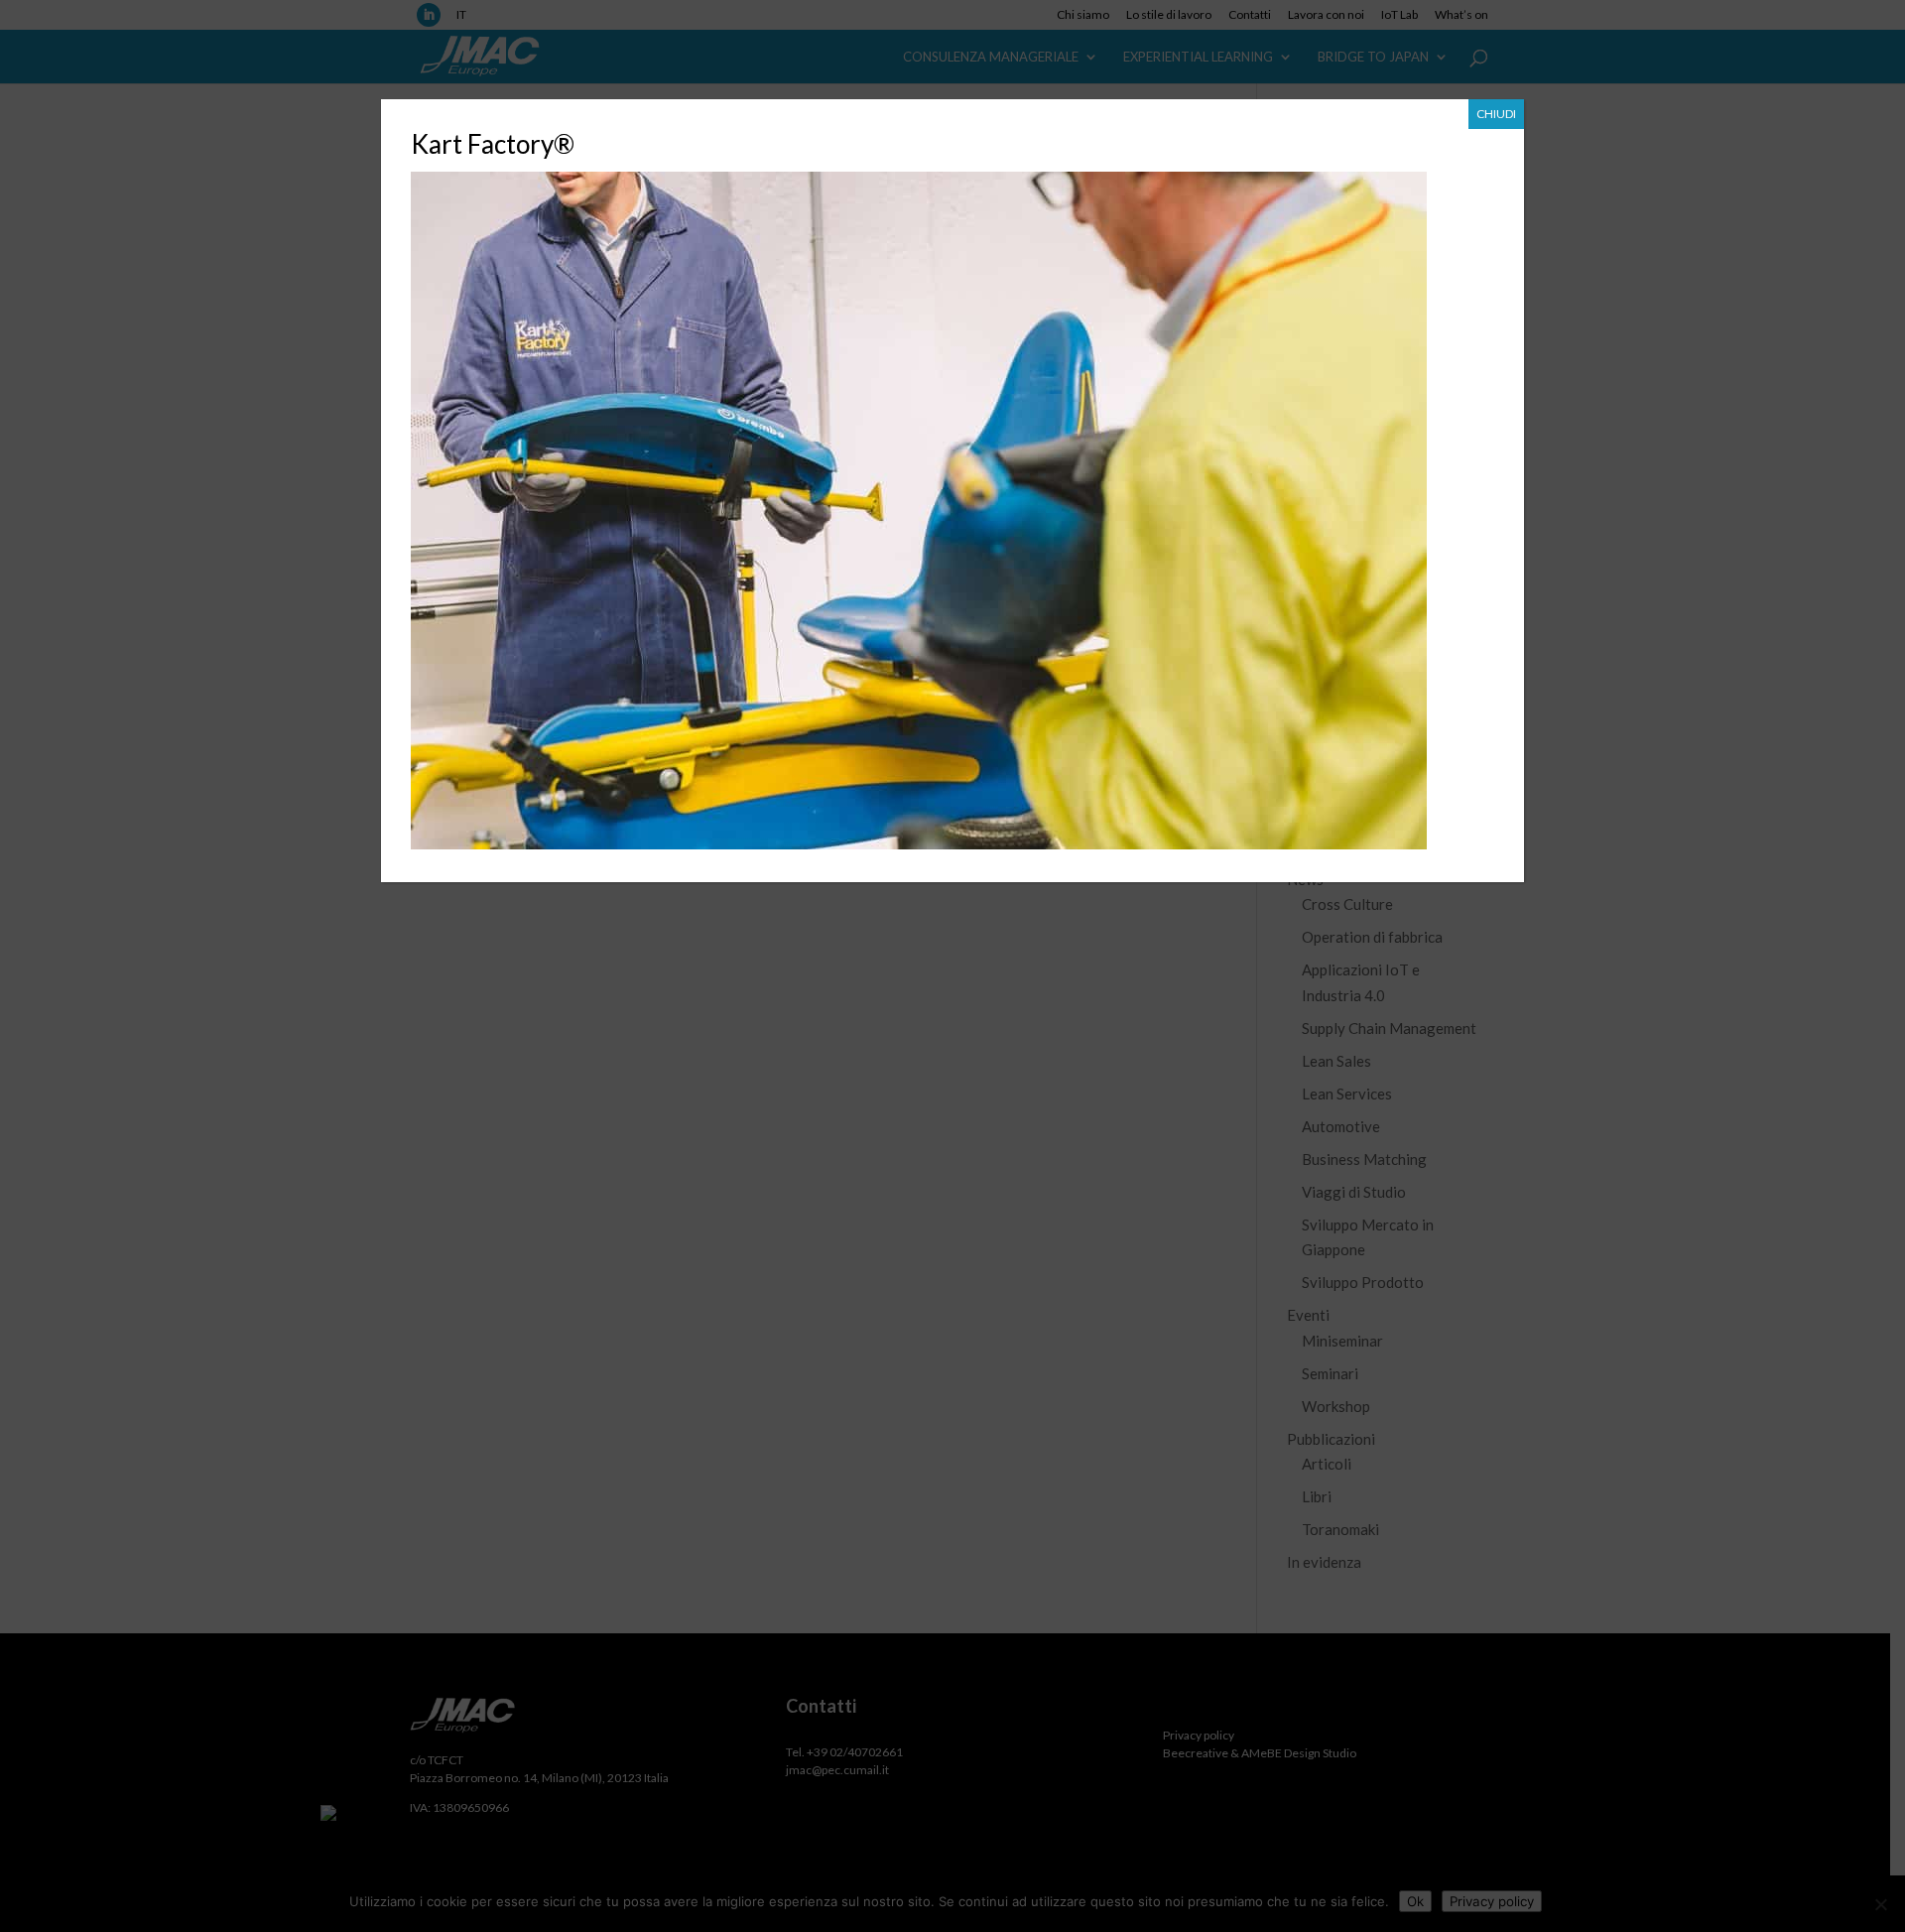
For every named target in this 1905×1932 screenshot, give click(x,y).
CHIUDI (1496, 114)
